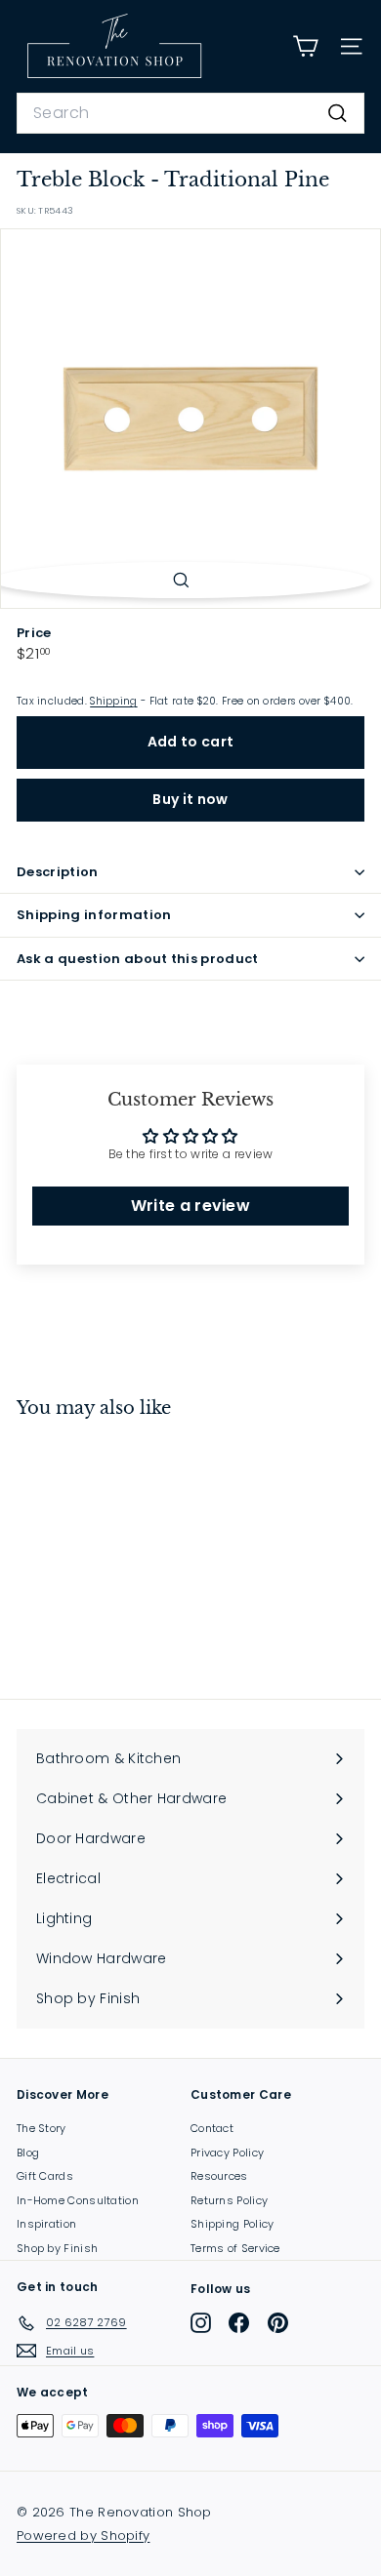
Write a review (190, 1206)
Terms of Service (235, 2248)
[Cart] (305, 46)
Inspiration (46, 2224)
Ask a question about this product (138, 959)
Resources (219, 2176)
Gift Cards (45, 2176)
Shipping (113, 701)
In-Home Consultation (78, 2200)
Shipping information (94, 915)
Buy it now (190, 799)
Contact (212, 2128)
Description (58, 872)
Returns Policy (229, 2200)
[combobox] (190, 113)
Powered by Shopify (83, 2536)
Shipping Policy (233, 2224)
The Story (42, 2128)
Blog (28, 2153)
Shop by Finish (57, 2248)
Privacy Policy (227, 2153)
